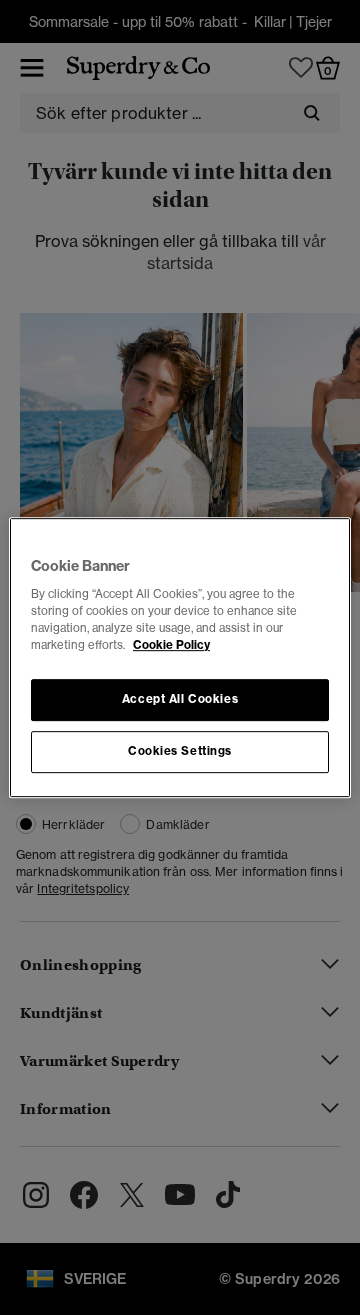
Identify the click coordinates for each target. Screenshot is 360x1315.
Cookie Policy (171, 645)
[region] (180, 658)
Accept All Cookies (180, 700)
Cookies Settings (180, 751)
